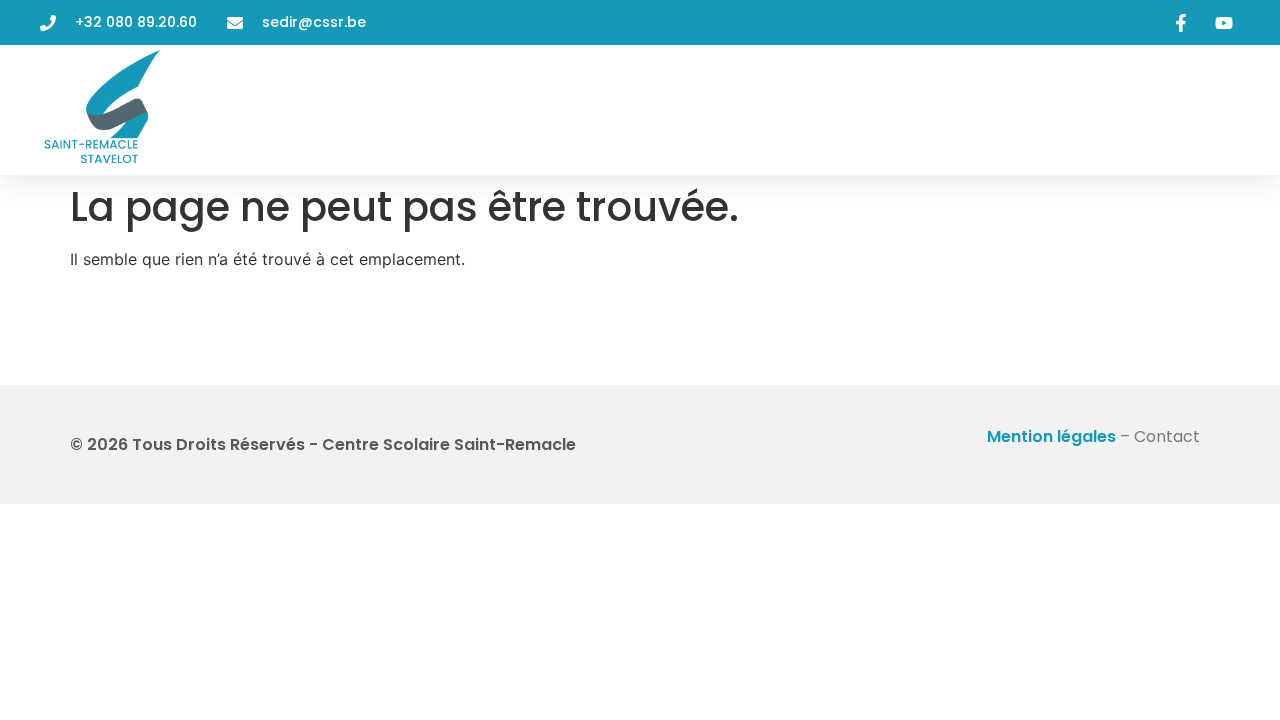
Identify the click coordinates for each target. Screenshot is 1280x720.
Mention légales (1051, 436)
